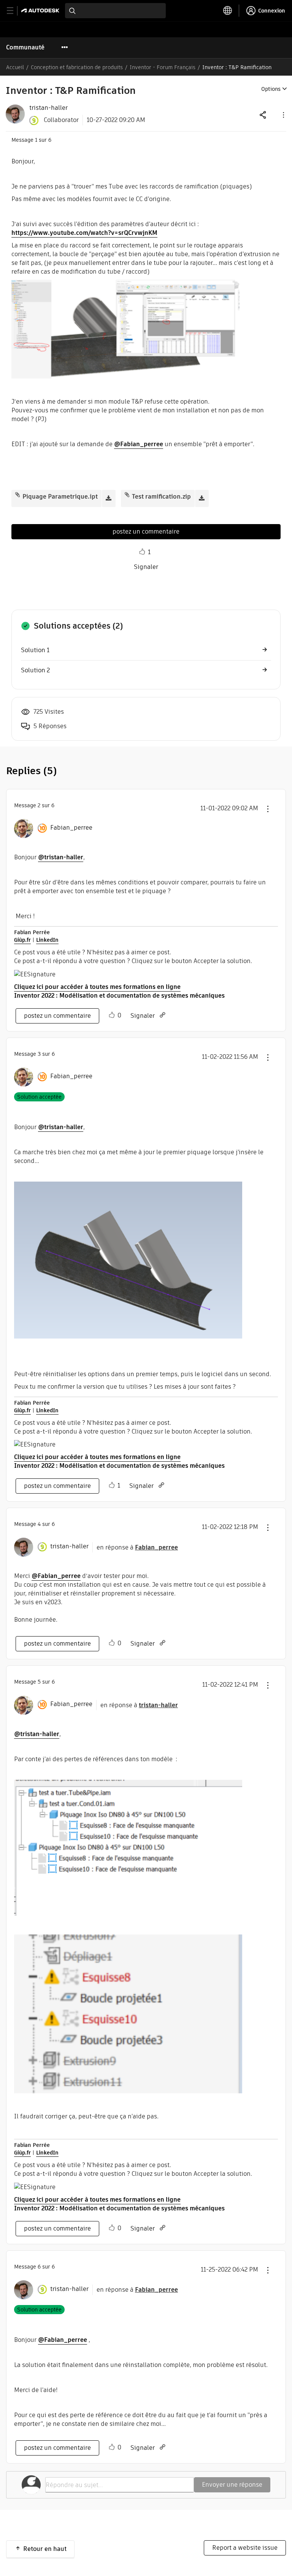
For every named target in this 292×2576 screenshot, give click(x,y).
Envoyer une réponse (232, 2485)
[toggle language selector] (228, 11)
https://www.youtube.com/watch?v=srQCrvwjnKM (84, 233)
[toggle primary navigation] (14, 11)
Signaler (146, 567)
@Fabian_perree (139, 444)
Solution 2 (35, 670)
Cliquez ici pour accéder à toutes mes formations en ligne (97, 987)
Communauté (25, 47)
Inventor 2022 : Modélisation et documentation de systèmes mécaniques (119, 996)
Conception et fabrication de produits (77, 67)
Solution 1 (35, 650)
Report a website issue (245, 2548)
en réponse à (137, 1547)
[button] (283, 115)
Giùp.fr (22, 940)
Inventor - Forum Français (163, 67)
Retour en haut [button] (45, 2549)
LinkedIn (47, 940)
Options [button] (271, 89)
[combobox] (115, 11)
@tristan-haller (61, 857)
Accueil (15, 67)
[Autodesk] (41, 10)
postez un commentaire (146, 532)
